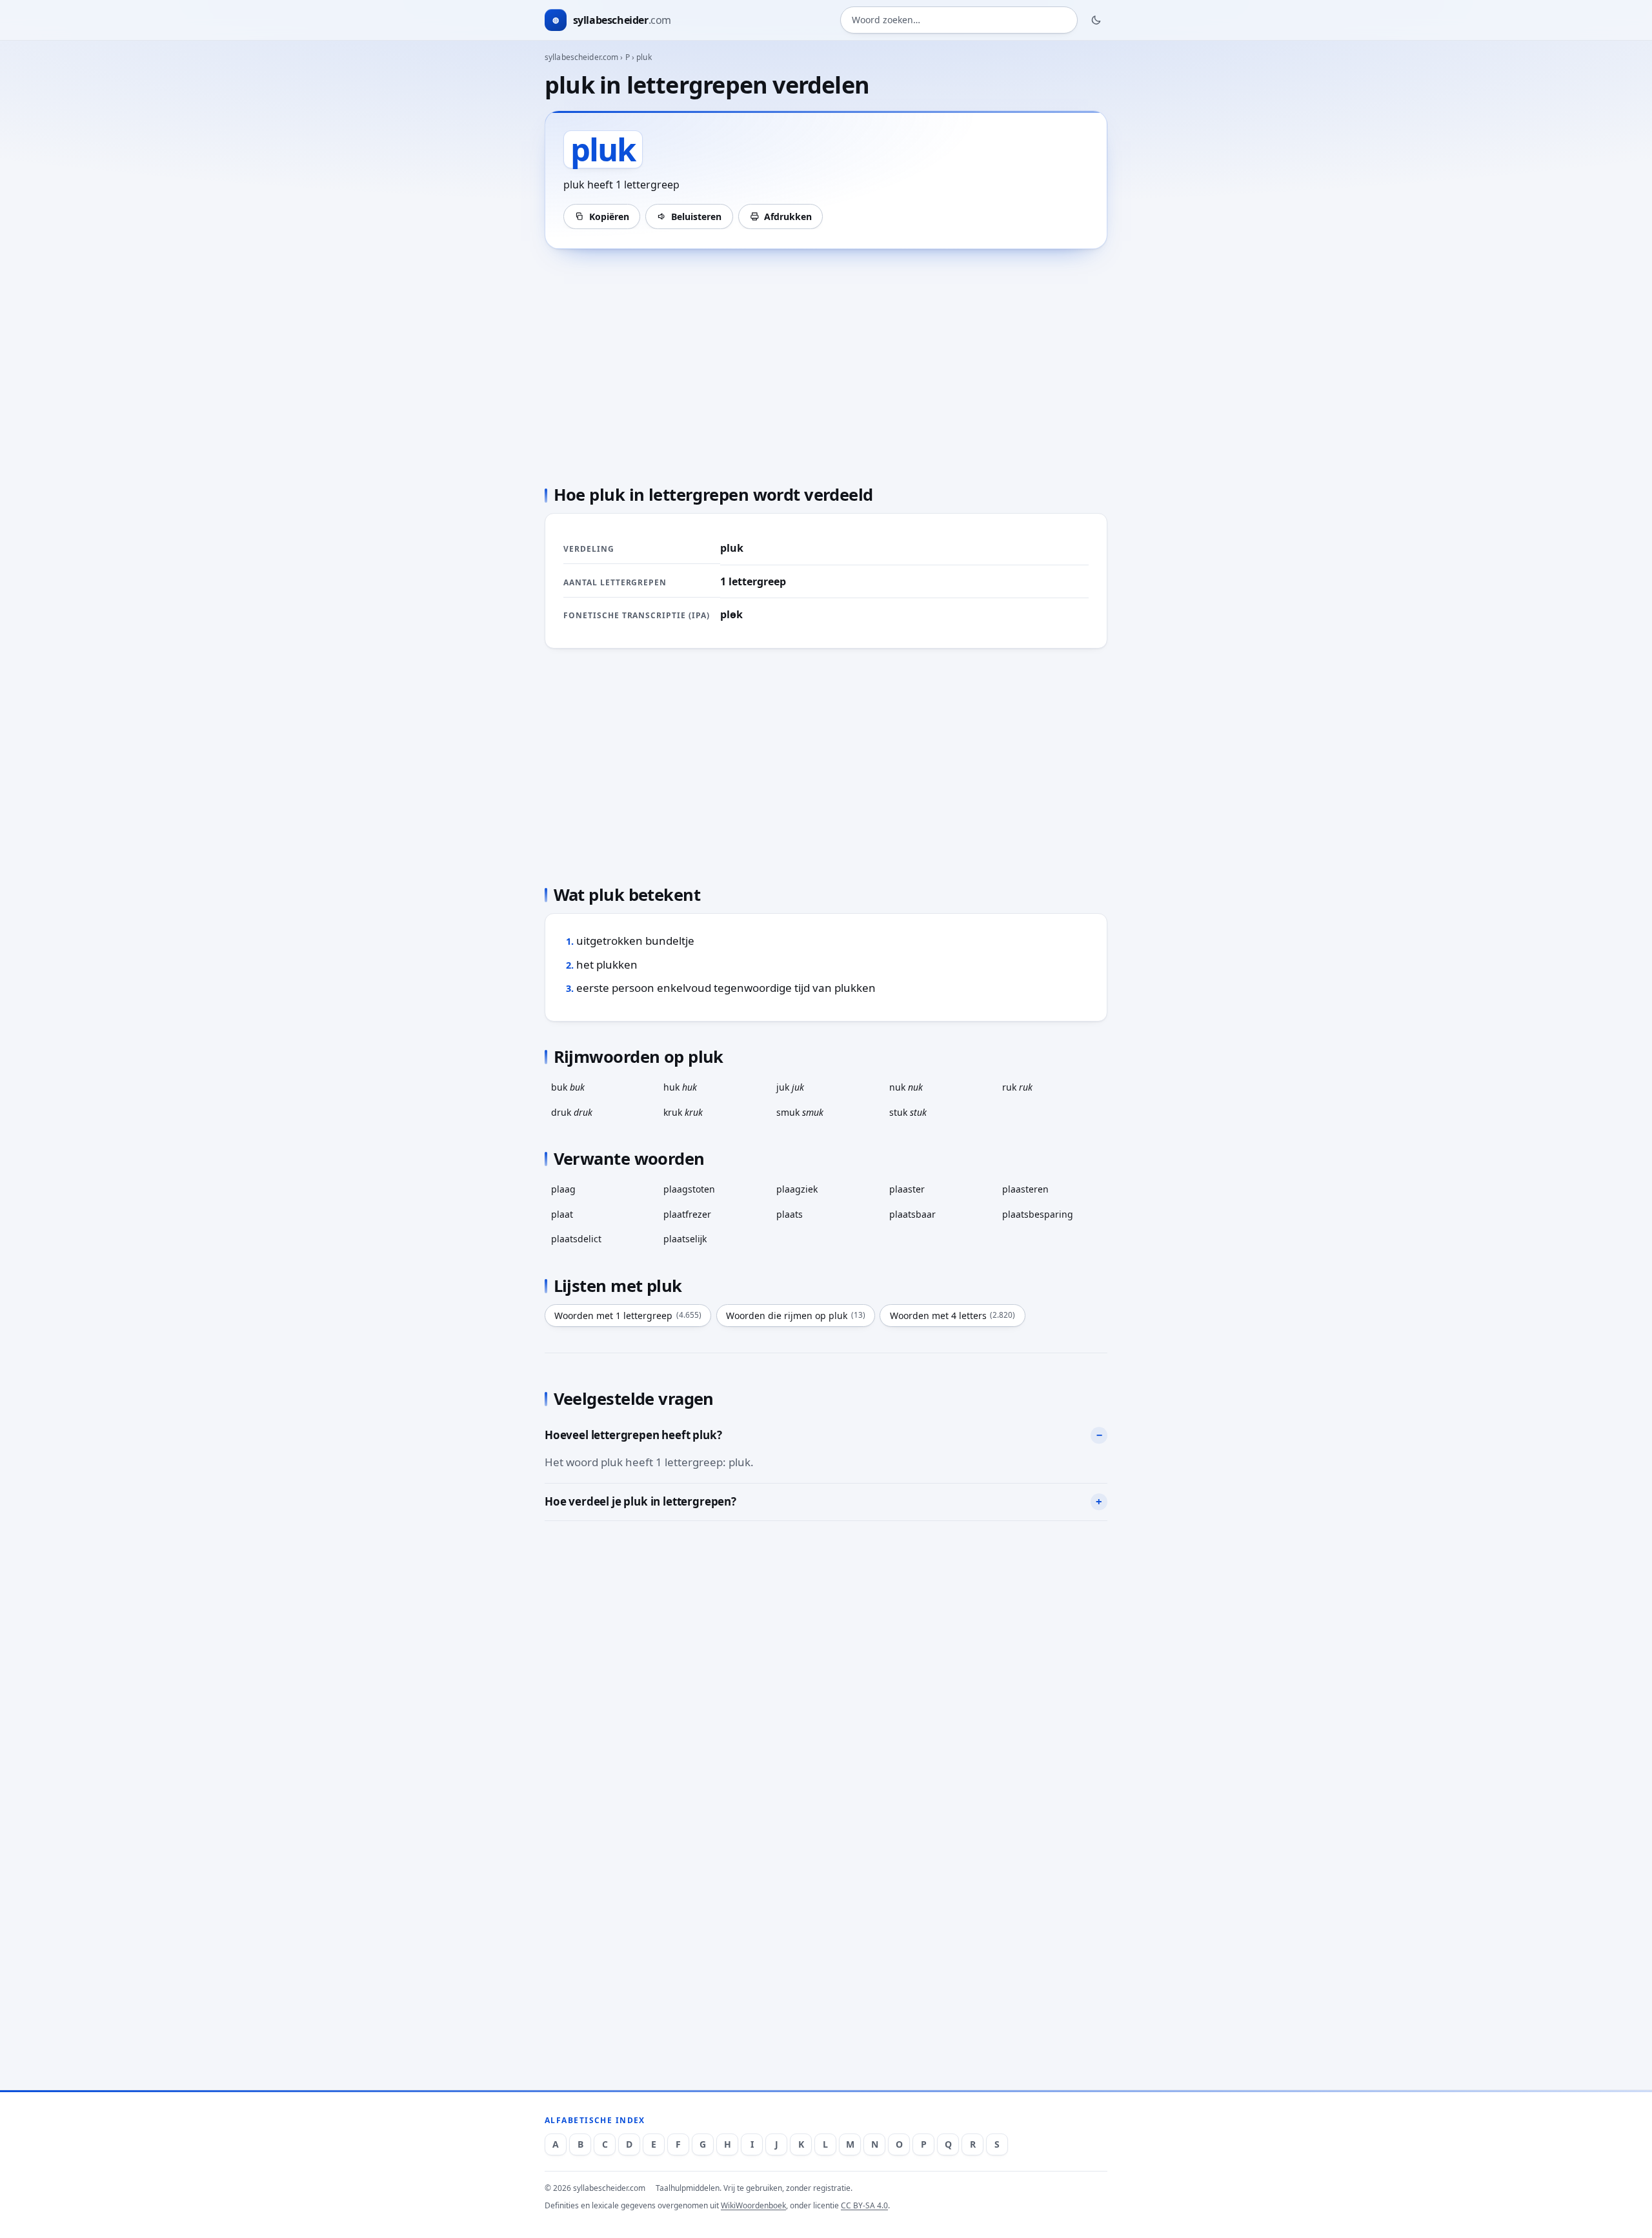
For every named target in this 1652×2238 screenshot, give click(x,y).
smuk (800, 1112)
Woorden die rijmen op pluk (796, 1316)
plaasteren (1025, 1189)
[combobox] (959, 20)
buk (568, 1087)
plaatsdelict (576, 1239)
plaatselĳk (685, 1239)
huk (680, 1087)
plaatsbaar (912, 1214)
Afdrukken (788, 217)
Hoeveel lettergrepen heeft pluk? (633, 1435)
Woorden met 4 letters (953, 1316)
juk (790, 1087)
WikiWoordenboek (753, 2205)
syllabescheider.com (581, 57)
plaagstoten (689, 1189)
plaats (790, 1214)
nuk (906, 1087)
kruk (683, 1112)
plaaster (907, 1189)
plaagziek (797, 1189)
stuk (908, 1112)
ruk (1017, 1087)
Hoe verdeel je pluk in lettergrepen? (640, 1501)
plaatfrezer (687, 1214)
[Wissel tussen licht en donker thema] (1096, 20)
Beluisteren (696, 217)
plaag (563, 1189)
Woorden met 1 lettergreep (628, 1316)
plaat (562, 1214)
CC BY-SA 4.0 (864, 2205)
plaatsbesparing (1038, 1214)
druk (572, 1112)
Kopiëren (609, 217)
